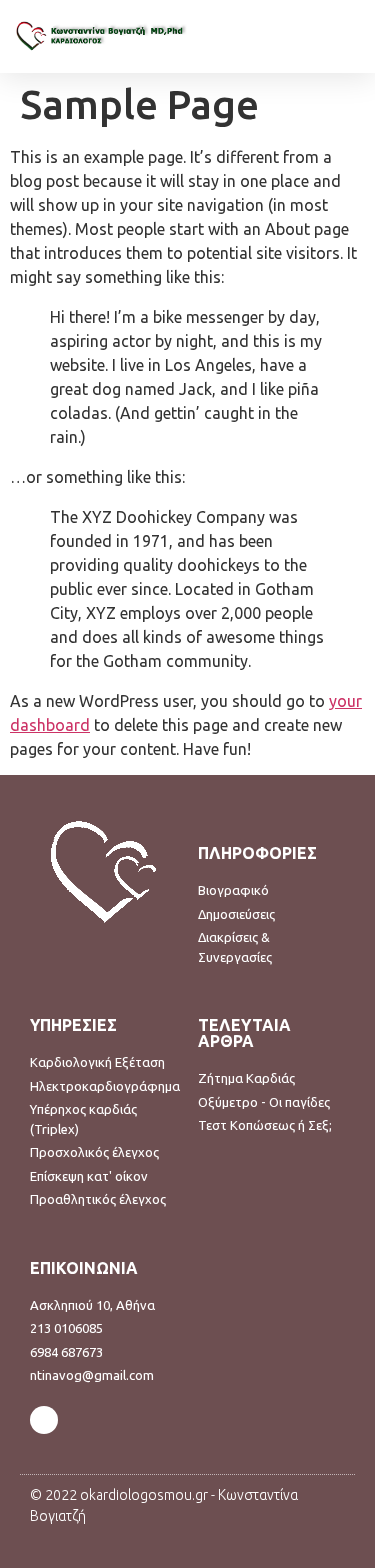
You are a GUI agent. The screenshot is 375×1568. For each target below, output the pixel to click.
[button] (346, 36)
